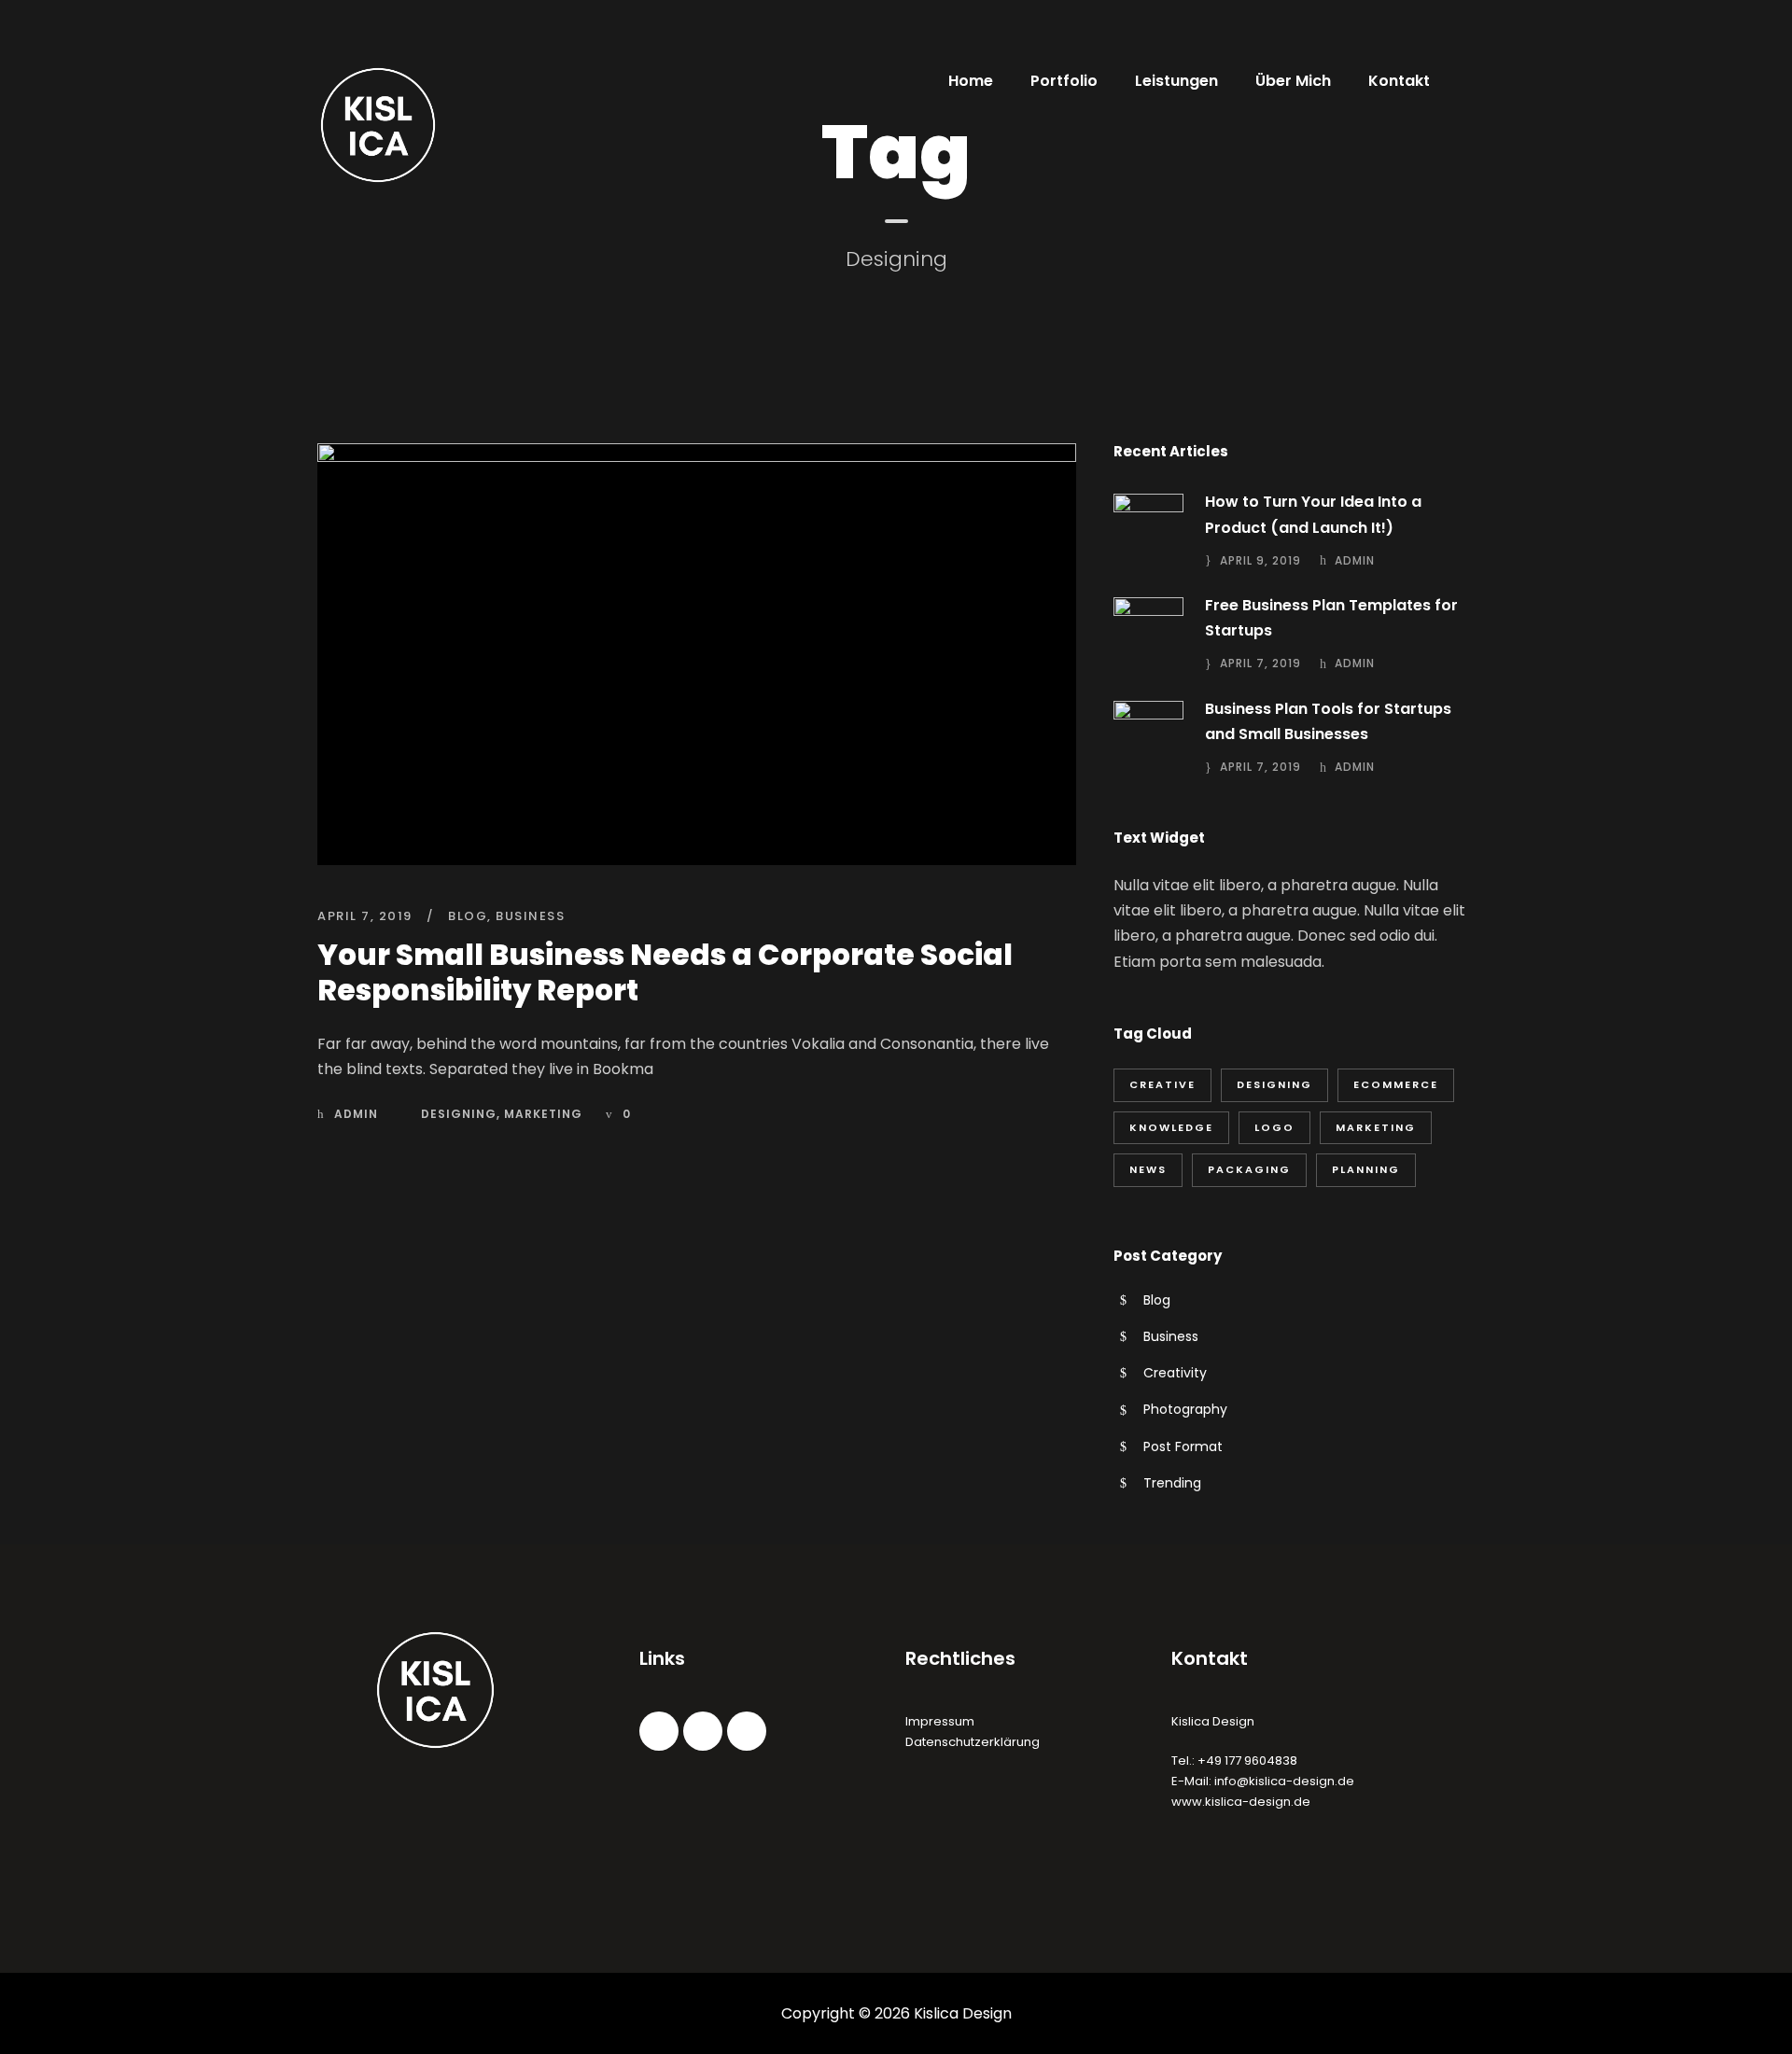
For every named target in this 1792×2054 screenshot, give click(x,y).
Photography (1185, 1409)
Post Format (1183, 1446)
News (1148, 1169)
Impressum (940, 1721)
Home (971, 81)
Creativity (1175, 1373)
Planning (1366, 1169)
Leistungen (1176, 81)
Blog (468, 916)
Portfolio (1064, 81)
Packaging (1249, 1169)
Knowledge (1171, 1127)
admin (356, 1114)
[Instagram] (703, 1731)
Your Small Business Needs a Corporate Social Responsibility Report (665, 972)
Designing (459, 1114)
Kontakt (1399, 81)
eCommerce (1396, 1084)
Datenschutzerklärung (973, 1742)
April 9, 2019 (1260, 560)
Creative (1162, 1084)
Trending (1172, 1483)
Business (530, 916)
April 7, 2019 (365, 916)
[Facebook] (659, 1731)
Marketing (543, 1114)
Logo (1274, 1127)
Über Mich (1293, 81)
